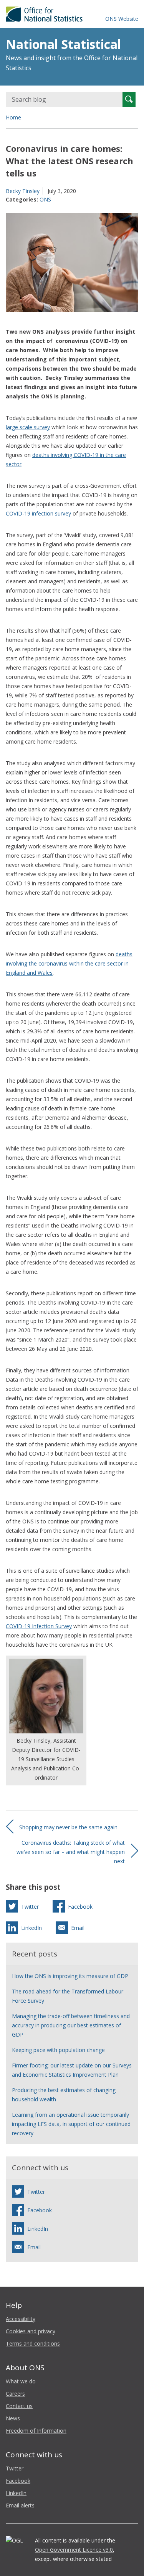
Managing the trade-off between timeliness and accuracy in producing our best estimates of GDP (71, 2025)
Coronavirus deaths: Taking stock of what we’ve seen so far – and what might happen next (71, 1852)
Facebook (18, 2481)
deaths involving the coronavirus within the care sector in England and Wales (69, 963)
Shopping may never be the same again (68, 1827)
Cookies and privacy (31, 2331)
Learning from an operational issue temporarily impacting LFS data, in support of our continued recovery (71, 2124)
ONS (45, 199)
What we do (21, 2381)
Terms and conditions (33, 2343)
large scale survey (28, 427)
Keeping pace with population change (58, 2050)
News (13, 2418)
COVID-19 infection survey (38, 513)
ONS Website (122, 19)
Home (13, 117)
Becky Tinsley (23, 191)
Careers (15, 2394)
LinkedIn (16, 2493)
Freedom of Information (36, 2431)
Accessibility (21, 2319)
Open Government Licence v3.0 (74, 2550)
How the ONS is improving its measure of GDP (70, 1976)
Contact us (19, 2406)
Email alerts (20, 2505)
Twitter (15, 2468)
